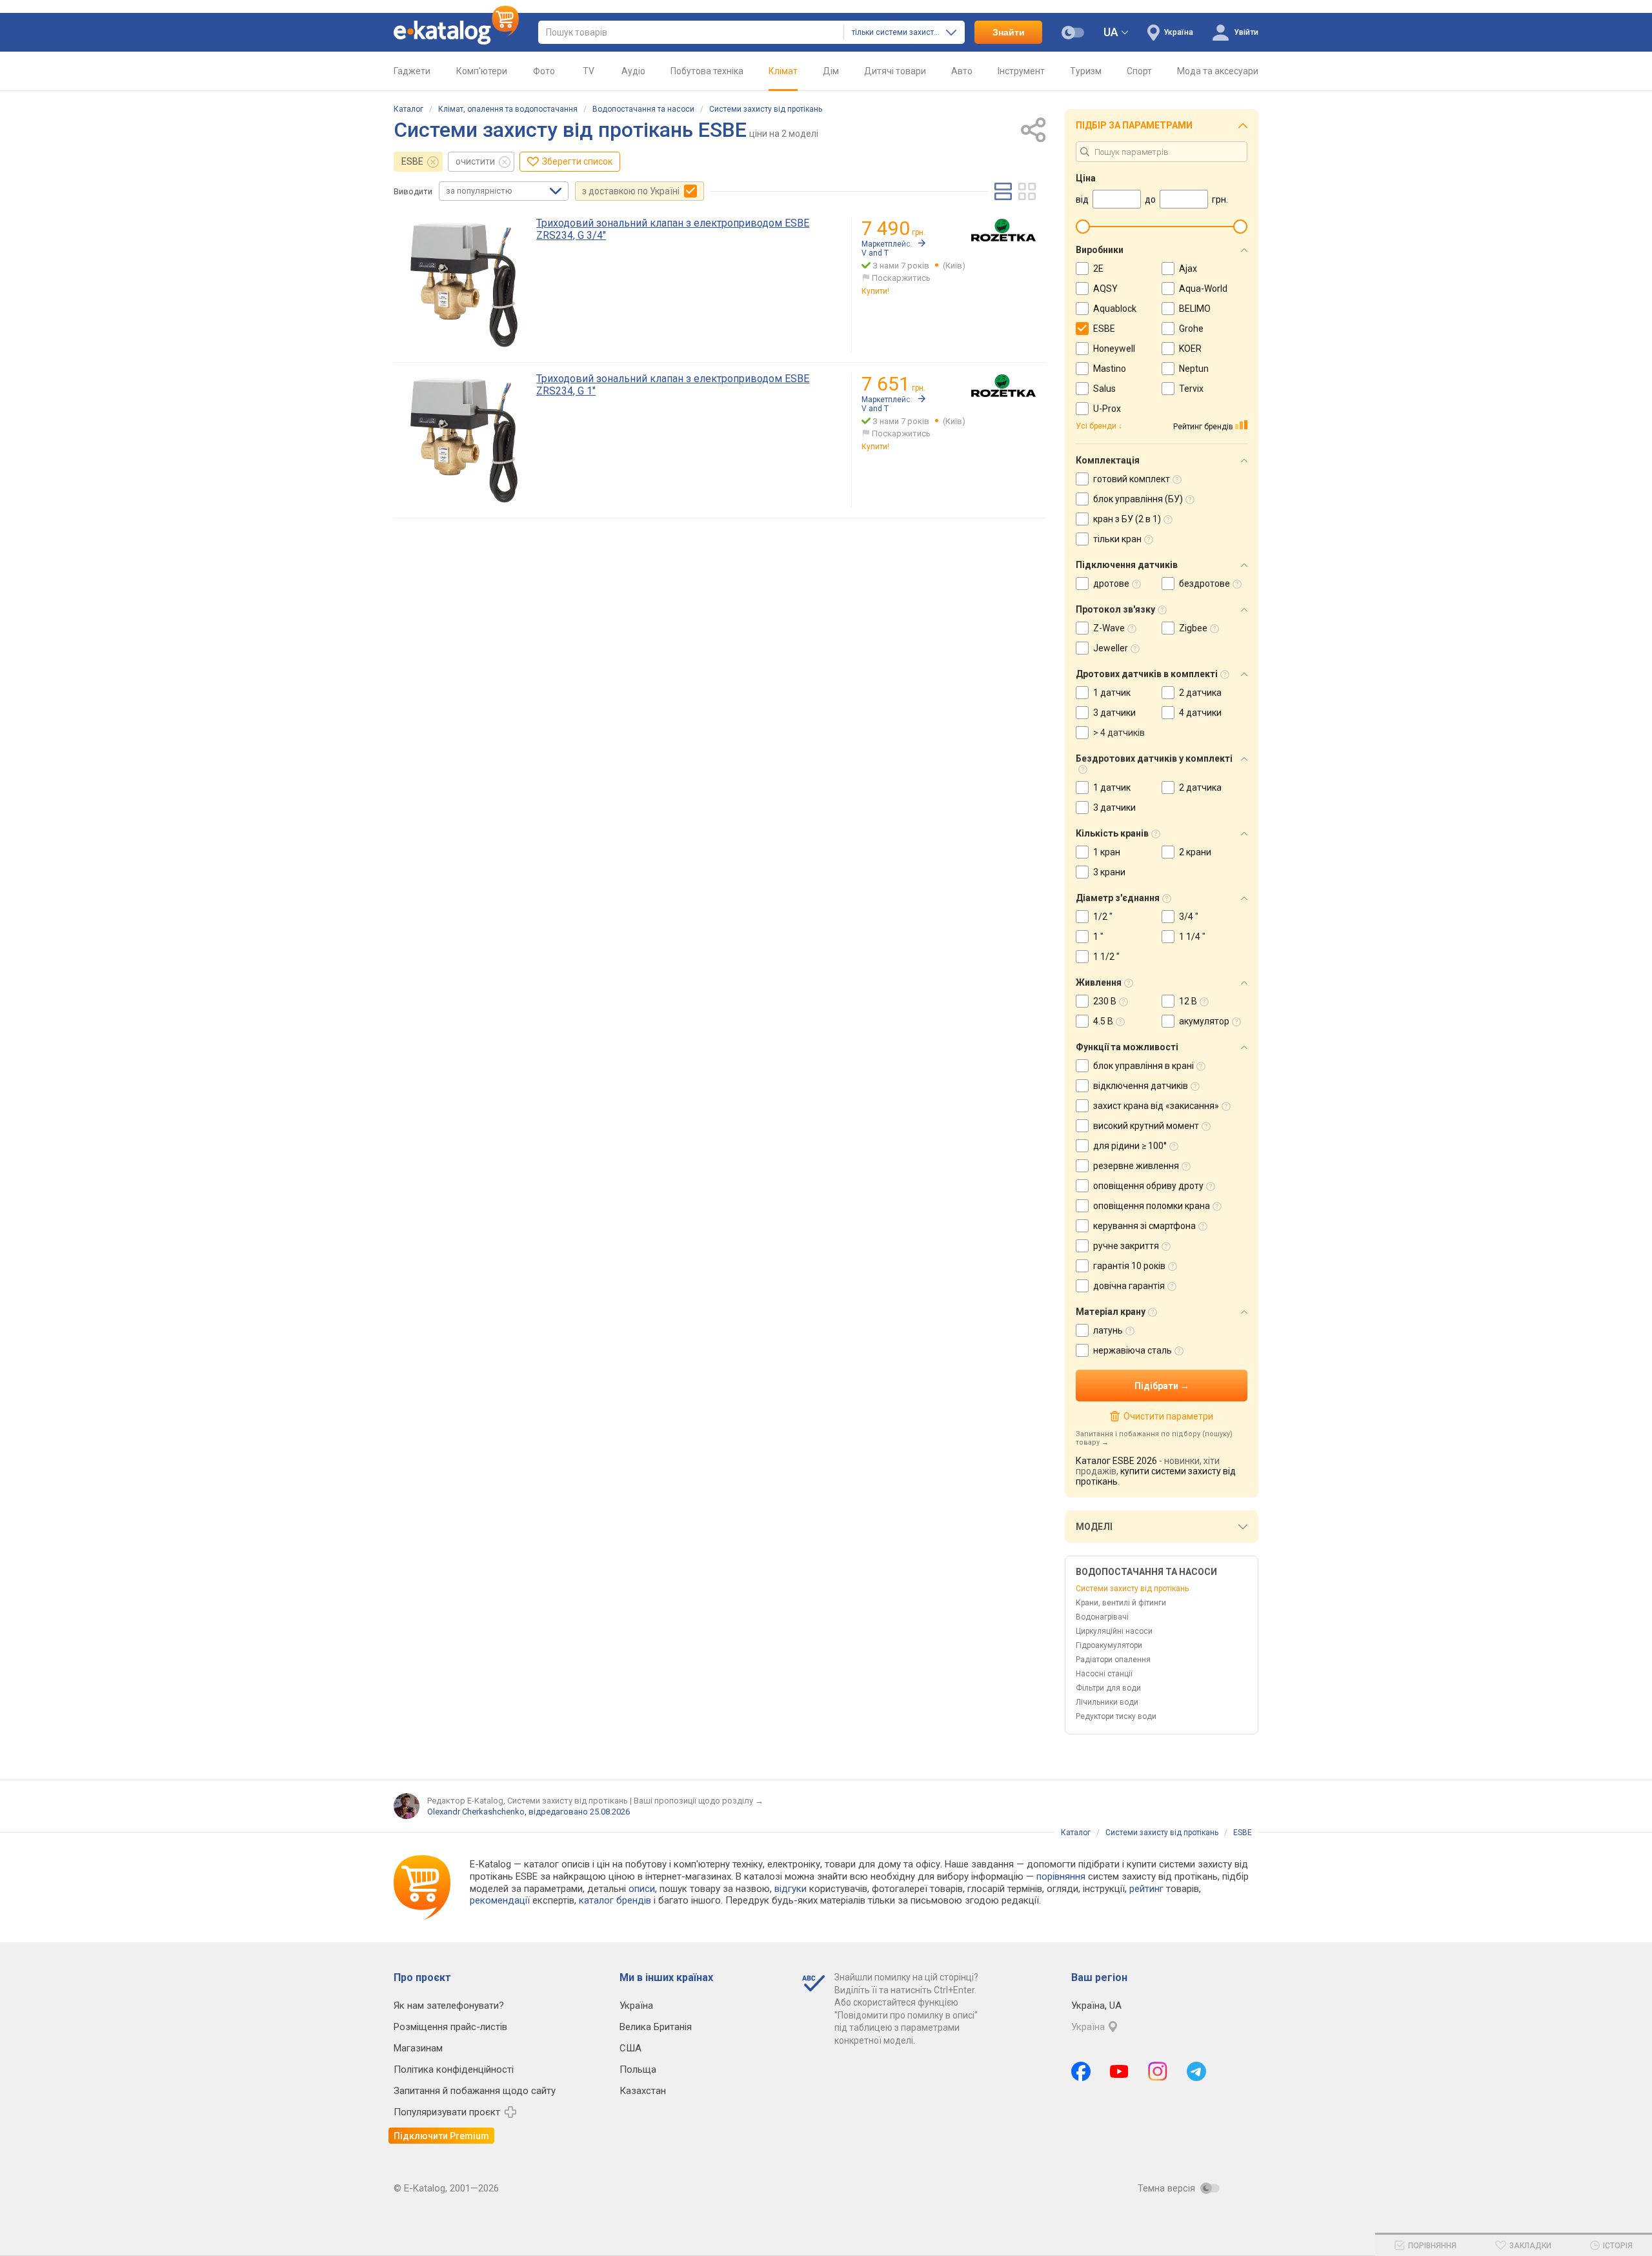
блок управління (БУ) (1138, 499)
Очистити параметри (1168, 1416)
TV (589, 71)
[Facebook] (1081, 2071)
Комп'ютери (482, 71)
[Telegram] (1196, 2071)
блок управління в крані (1143, 1066)
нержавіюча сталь (1133, 1350)
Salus (1104, 389)
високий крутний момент (1146, 1126)
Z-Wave (1109, 628)
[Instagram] (1158, 2071)
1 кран (1107, 852)
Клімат (783, 71)
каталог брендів (615, 1900)
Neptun (1194, 369)
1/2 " (1103, 917)
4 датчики (1200, 713)
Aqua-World (1203, 289)
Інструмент (1021, 71)
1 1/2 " (1106, 957)
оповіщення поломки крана (1152, 1206)
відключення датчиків (1141, 1086)
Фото (544, 71)
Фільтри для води (1108, 1688)
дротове (1111, 584)
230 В (1105, 1001)
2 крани (1195, 852)
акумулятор (1204, 1021)
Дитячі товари (895, 71)
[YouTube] (1119, 2071)
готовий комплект (1132, 479)
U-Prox (1107, 409)
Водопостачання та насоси (643, 109)
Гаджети (412, 71)
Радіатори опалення (1113, 1660)
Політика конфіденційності (454, 2069)
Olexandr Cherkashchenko (476, 1812)
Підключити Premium (441, 2136)
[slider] (1083, 227)
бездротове (1204, 584)
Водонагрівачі (1102, 1617)
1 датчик (1112, 693)
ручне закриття (1126, 1246)
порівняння (1061, 1876)
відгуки (791, 1889)
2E (1098, 269)
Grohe (1191, 329)
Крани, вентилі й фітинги (1121, 1603)
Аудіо (633, 71)
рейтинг (1146, 1889)
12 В (1188, 1001)
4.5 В (1103, 1021)
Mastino (1110, 369)
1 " (1098, 937)
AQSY (1105, 289)
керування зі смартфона (1144, 1226)
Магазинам (418, 2048)
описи (642, 1889)
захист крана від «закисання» (1156, 1106)
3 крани (1109, 872)
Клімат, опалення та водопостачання (508, 109)
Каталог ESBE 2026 (1116, 1461)
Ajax (1188, 269)
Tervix (1191, 389)
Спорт (1139, 71)
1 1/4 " (1192, 937)
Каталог (408, 109)
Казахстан (643, 2091)
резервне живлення (1136, 1166)
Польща (638, 2069)
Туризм (1086, 71)
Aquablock (1115, 309)
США (630, 2048)
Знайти (1009, 32)
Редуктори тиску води (1116, 1716)
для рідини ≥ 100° (1130, 1146)
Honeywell (1114, 349)
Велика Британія (656, 2027)
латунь (1108, 1330)
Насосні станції (1104, 1674)
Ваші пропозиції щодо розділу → (699, 1801)
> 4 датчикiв (1119, 733)
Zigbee (1193, 628)
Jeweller (1111, 648)
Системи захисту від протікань (766, 109)
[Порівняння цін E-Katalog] (456, 32)
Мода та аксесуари (1218, 71)
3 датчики (1114, 713)
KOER (1190, 349)
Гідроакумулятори (1109, 1645)
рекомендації (500, 1900)
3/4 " (1189, 917)
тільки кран (1117, 539)
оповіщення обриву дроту (1148, 1186)
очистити (475, 161)
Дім (831, 71)
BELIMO (1195, 309)
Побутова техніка (707, 71)
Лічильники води (1107, 1702)
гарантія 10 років (1129, 1266)
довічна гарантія (1129, 1286)
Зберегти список (577, 161)
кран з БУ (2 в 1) (1127, 519)
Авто (962, 71)
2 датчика (1200, 693)
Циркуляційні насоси (1114, 1631)
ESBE (412, 161)
